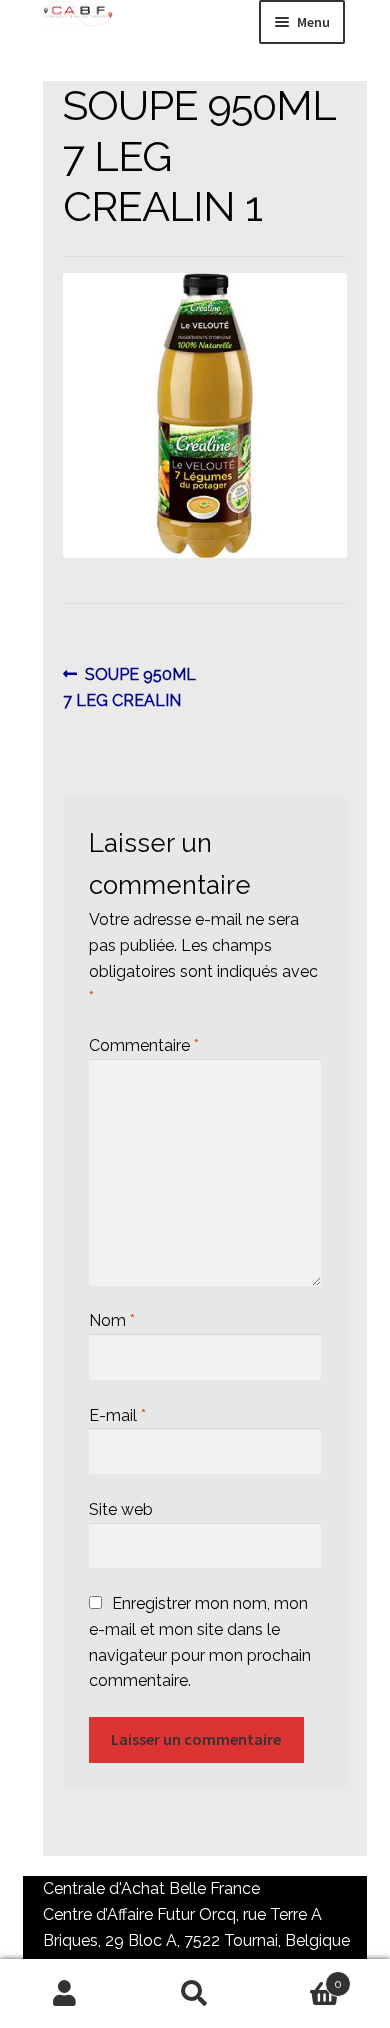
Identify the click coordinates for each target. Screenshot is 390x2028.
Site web (121, 1509)
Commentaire (144, 1045)
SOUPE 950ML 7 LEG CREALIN (130, 687)
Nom (112, 1320)
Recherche (195, 1994)
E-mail (117, 1415)
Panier (301, 1977)
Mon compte (65, 1994)
